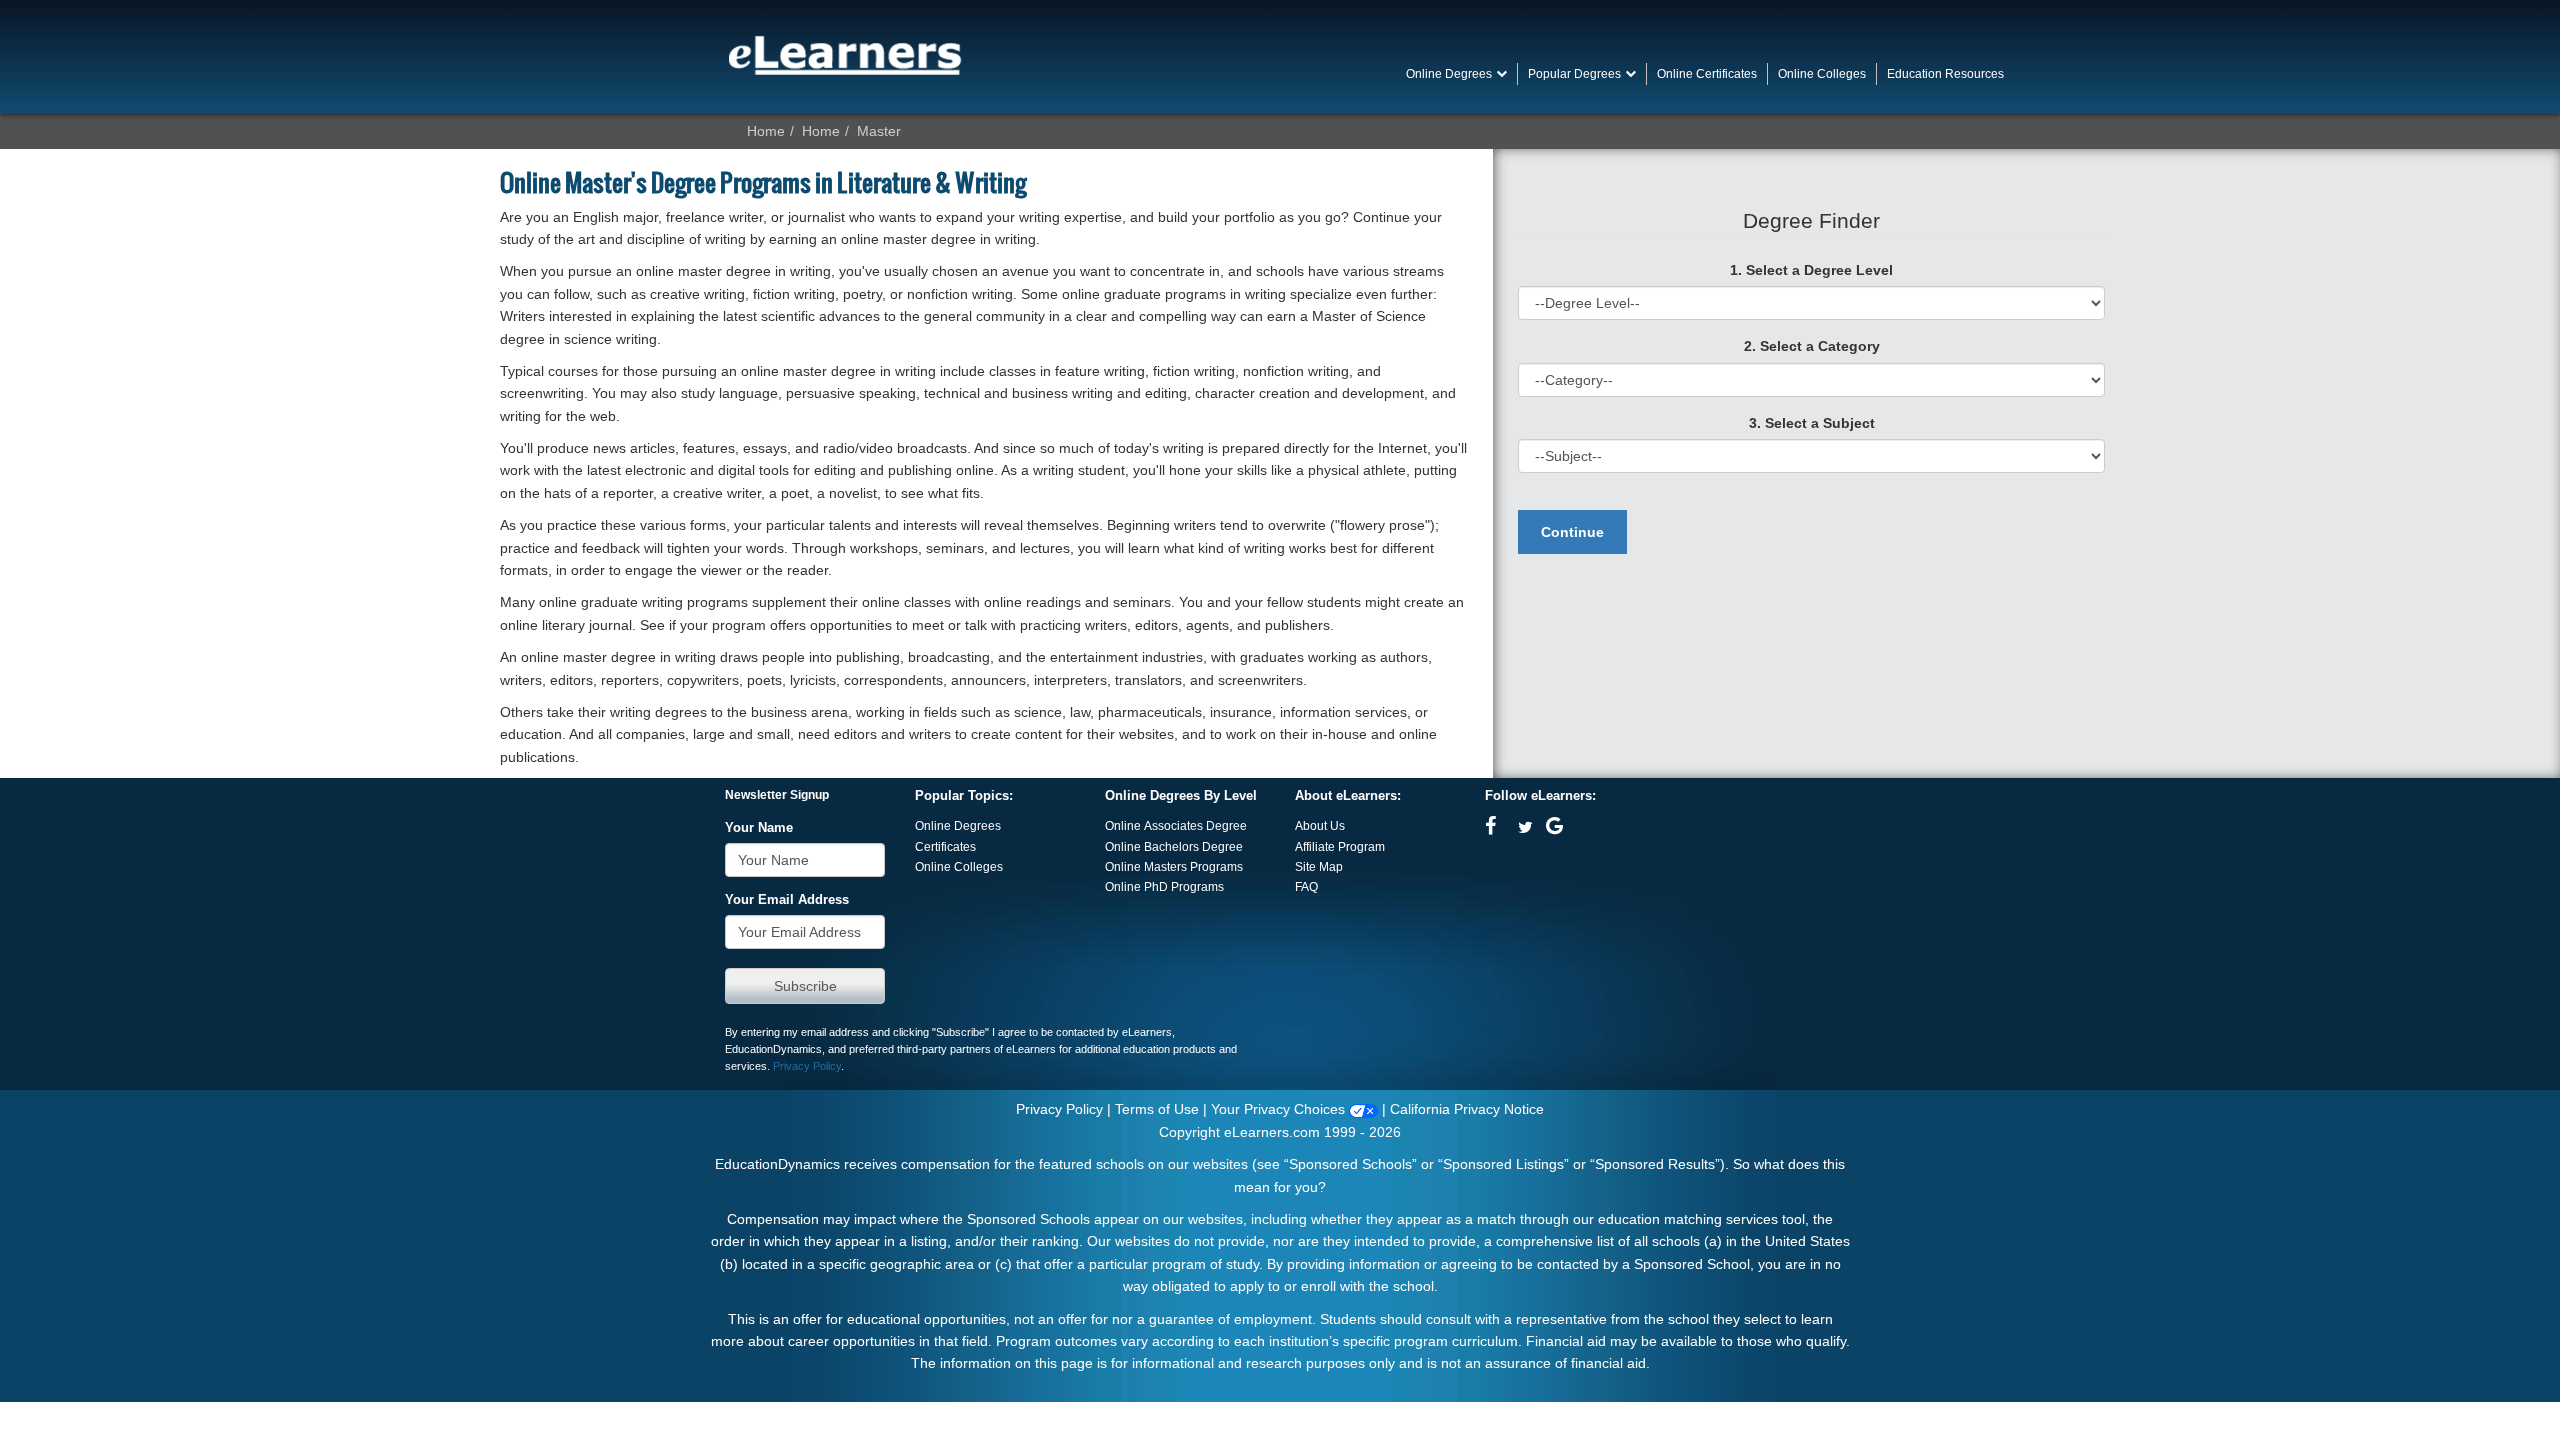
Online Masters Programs (1174, 867)
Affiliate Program (1340, 847)
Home (766, 131)
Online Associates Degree (1176, 826)
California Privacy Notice (1467, 1109)
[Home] (845, 55)
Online (1124, 847)
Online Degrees (958, 826)
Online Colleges (959, 867)
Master (879, 131)
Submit (805, 986)
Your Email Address (787, 900)
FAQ (1306, 887)
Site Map (1319, 867)
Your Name (759, 828)
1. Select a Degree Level (1811, 270)
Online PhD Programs (1164, 887)
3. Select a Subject (1812, 423)
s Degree (1218, 847)
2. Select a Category (1812, 346)
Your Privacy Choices (1280, 1109)
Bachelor (1168, 847)
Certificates (945, 847)
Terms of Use (1157, 1109)
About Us (1320, 826)
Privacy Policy (807, 1066)
